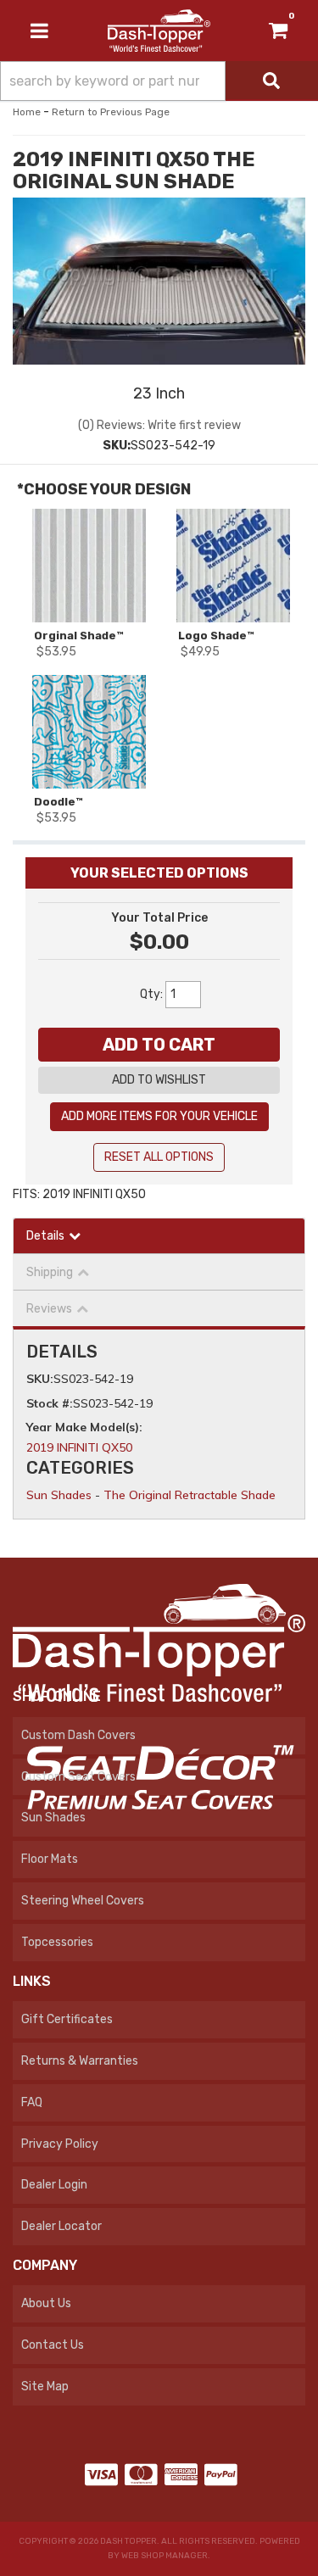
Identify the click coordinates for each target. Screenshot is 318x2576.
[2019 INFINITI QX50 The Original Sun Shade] (159, 256)
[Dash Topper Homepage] (159, 30)
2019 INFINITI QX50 (79, 1447)
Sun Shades (59, 1495)
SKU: (117, 446)
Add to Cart (159, 1045)
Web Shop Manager (165, 2556)
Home (27, 112)
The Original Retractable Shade (190, 1495)
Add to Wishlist (159, 1080)
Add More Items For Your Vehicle (159, 1116)
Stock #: (50, 1403)
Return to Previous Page (111, 112)
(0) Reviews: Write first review (159, 425)
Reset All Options (159, 1157)
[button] (159, 81)
